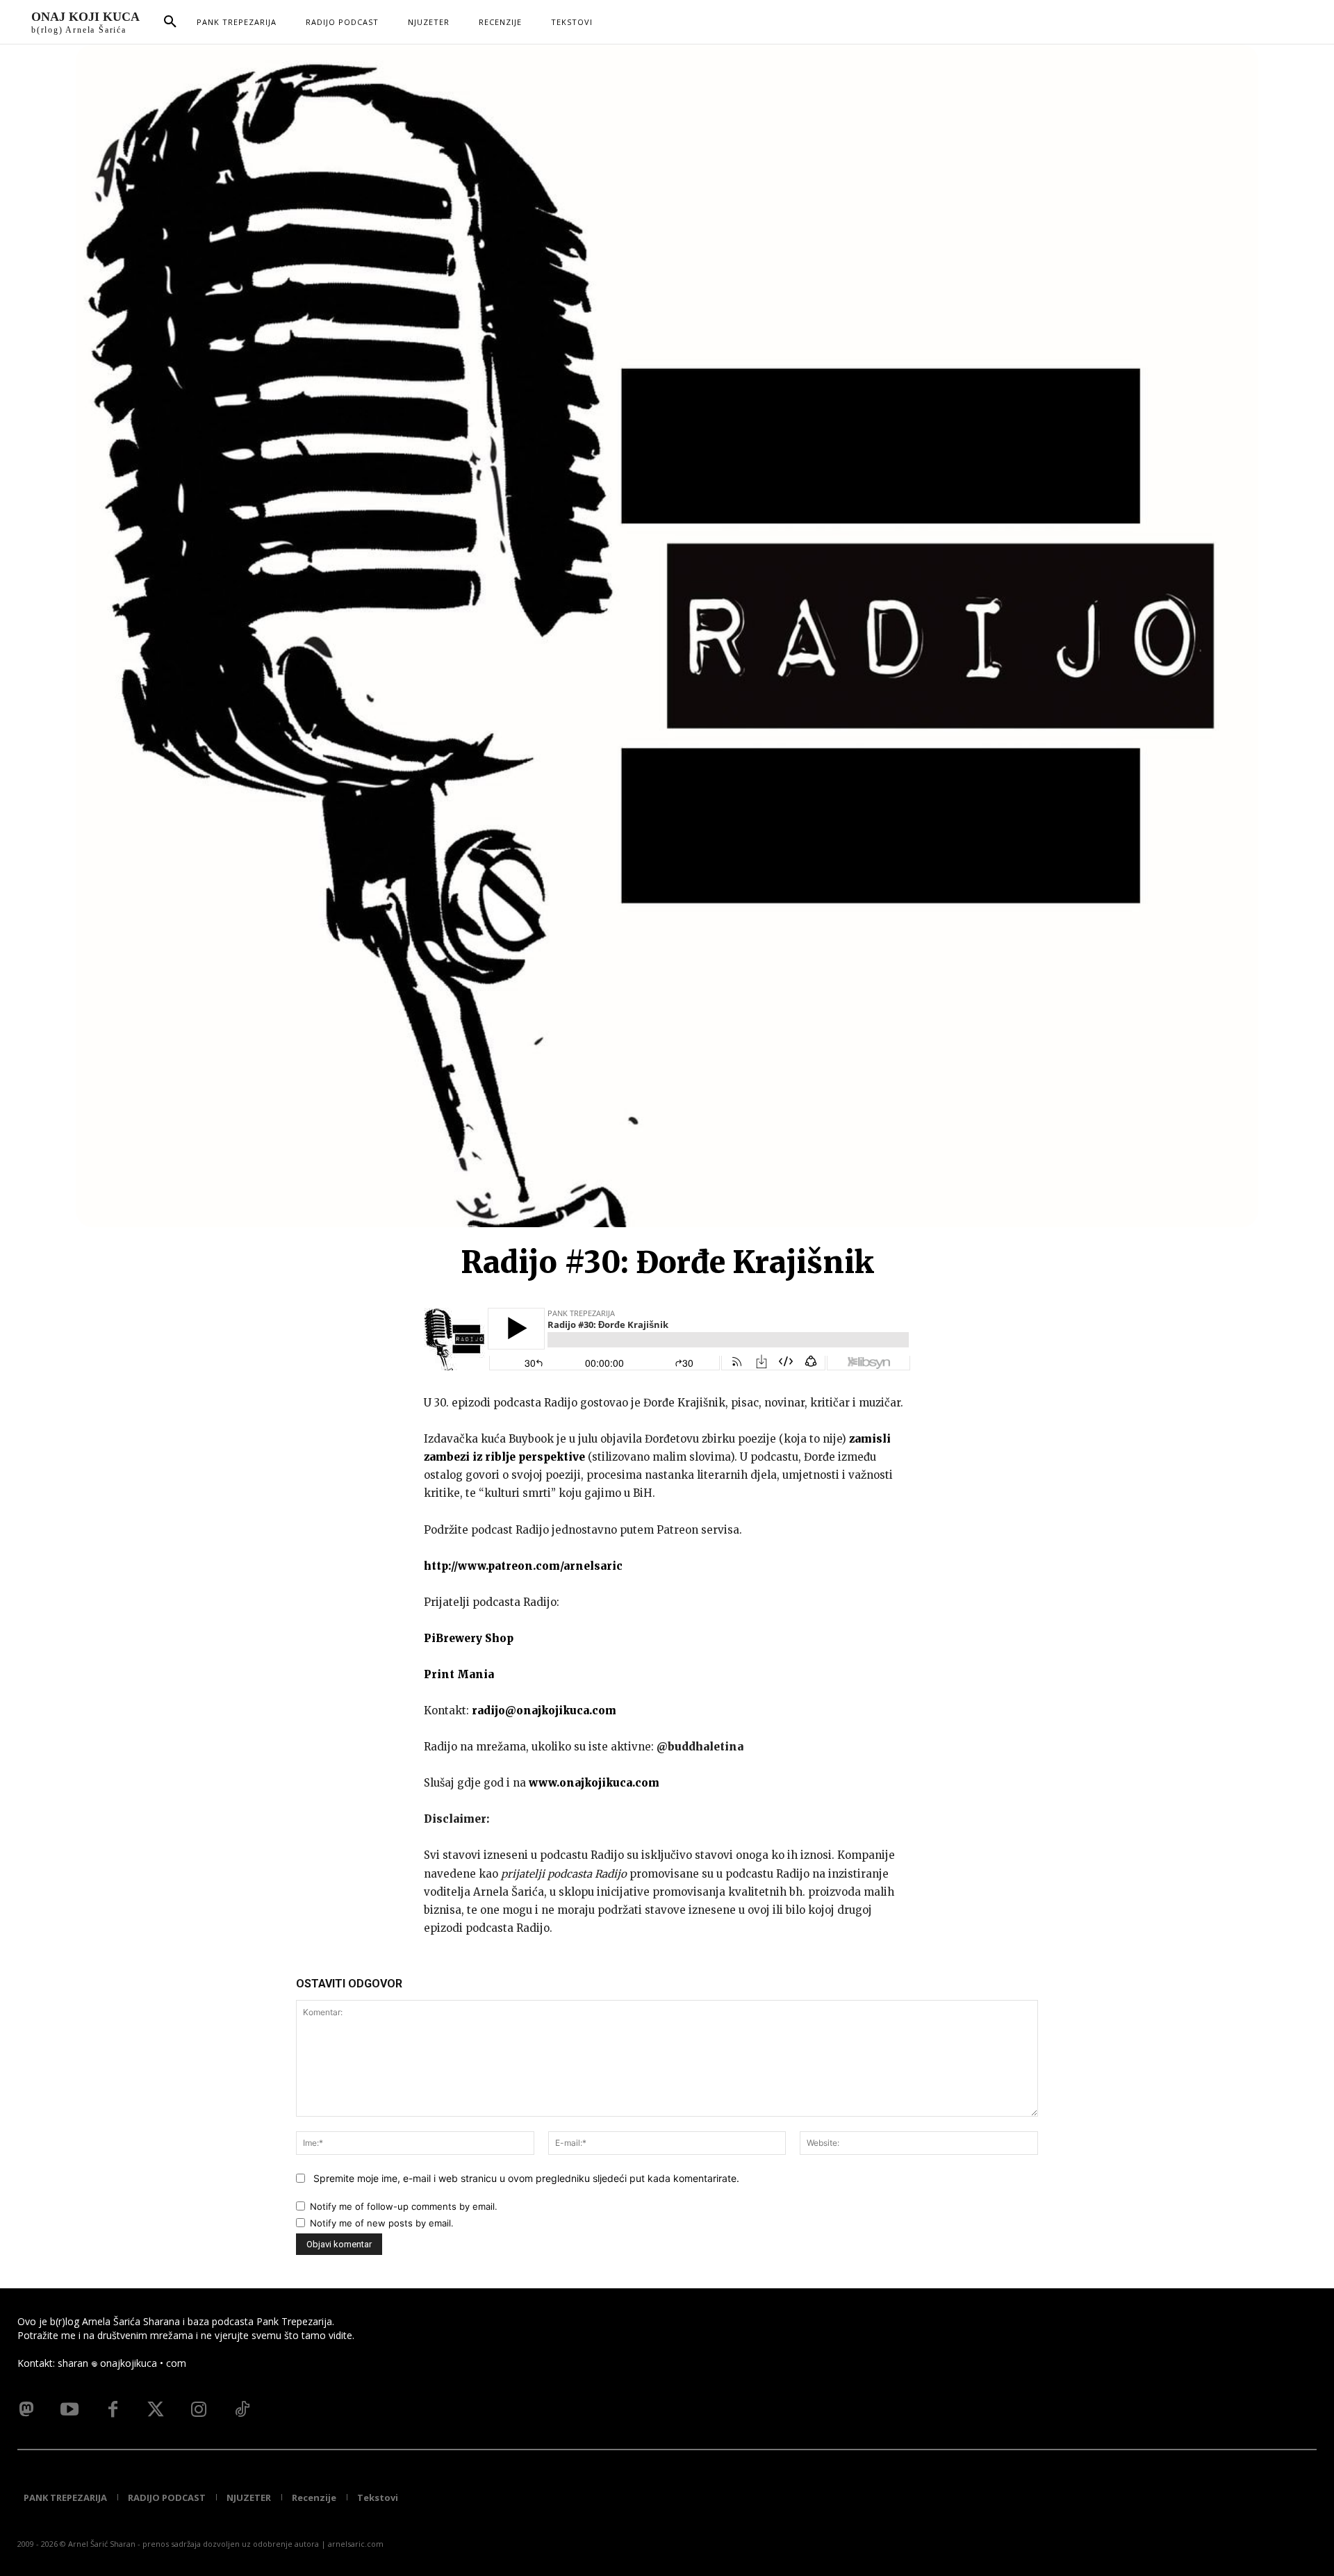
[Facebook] (113, 2410)
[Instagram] (199, 2410)
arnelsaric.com (356, 2544)
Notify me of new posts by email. (382, 2223)
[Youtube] (69, 2410)
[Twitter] (156, 2410)
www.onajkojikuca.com (594, 1783)
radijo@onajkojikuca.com (544, 1711)
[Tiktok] (242, 2410)
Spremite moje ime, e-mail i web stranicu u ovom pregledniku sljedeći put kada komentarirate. (526, 2178)
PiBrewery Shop (469, 1638)
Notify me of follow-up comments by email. (404, 2206)
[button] (170, 22)
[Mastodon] (26, 2410)
